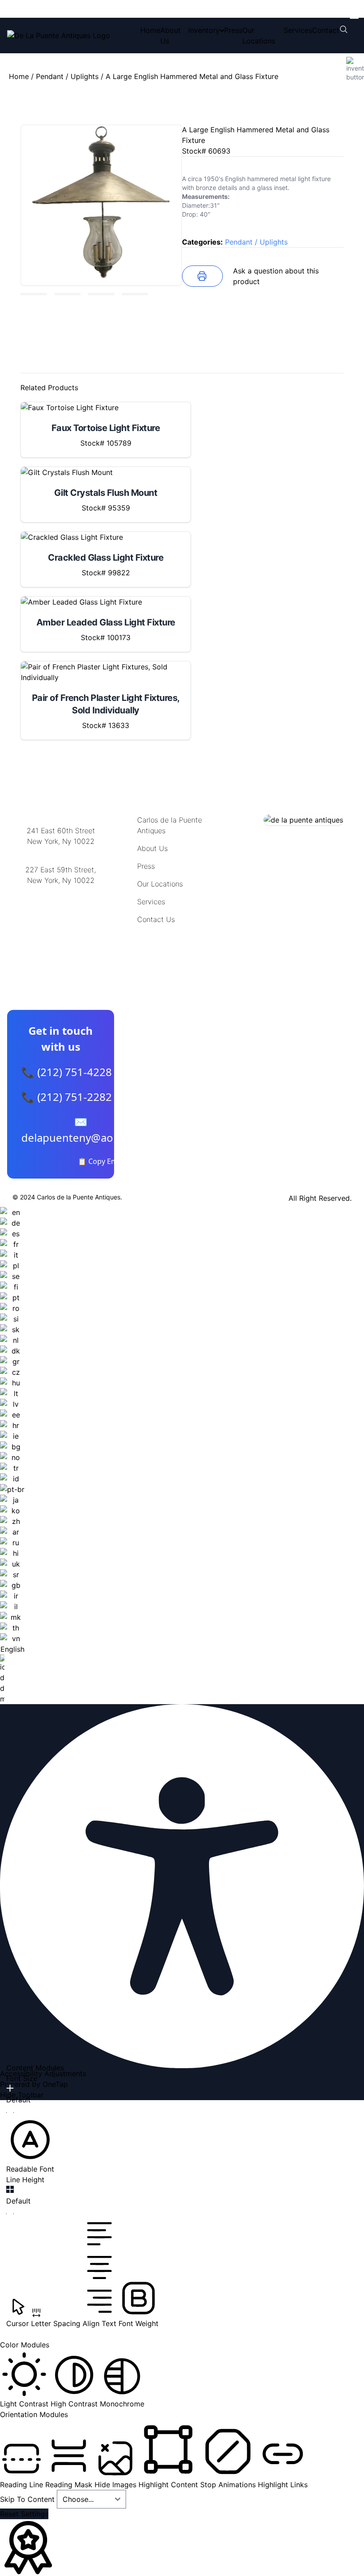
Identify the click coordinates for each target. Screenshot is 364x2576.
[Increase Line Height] (10, 2189)
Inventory (204, 30)
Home (150, 30)
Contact (326, 30)
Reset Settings (24, 2514)
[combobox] (12, 1456)
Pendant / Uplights (67, 76)
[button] (30, 2145)
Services (298, 30)
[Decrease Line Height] (10, 2214)
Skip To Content (28, 2499)
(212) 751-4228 (61, 892)
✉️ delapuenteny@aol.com (81, 1130)
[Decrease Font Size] (10, 2113)
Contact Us (156, 919)
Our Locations (160, 884)
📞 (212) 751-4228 (67, 1072)
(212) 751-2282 (61, 853)
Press (233, 30)
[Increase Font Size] (10, 2088)
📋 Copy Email (101, 1161)
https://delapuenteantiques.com (61, 909)
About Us (152, 848)
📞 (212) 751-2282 (67, 1097)
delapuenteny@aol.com (61, 924)
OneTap (55, 2084)
